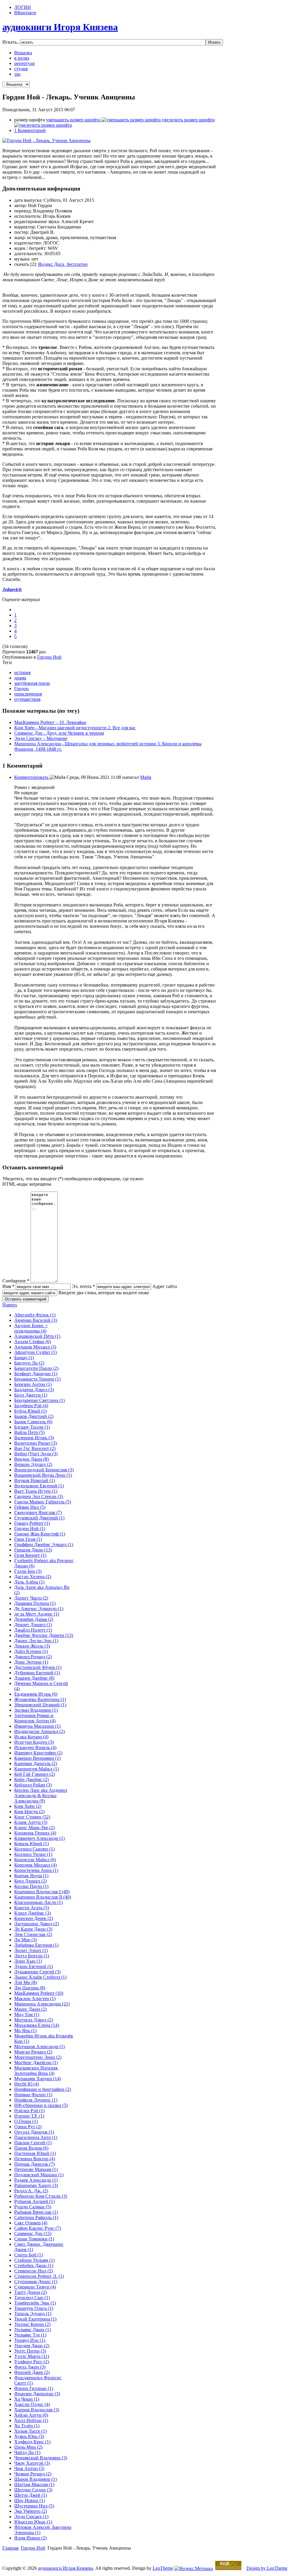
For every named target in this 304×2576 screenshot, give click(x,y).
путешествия (27, 699)
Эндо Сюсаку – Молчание (41, 738)
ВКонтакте (25, 13)
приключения (28, 694)
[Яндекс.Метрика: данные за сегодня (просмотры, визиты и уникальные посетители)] (194, 2569)
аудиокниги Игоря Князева (65, 2568)
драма (20, 678)
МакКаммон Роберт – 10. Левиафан (50, 722)
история (22, 672)
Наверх (10, 1305)
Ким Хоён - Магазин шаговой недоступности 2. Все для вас (75, 728)
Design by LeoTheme (267, 2568)
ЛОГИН (23, 7)
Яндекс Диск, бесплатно (63, 264)
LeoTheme (163, 2568)
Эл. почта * (83, 1286)
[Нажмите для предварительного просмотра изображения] (46, 140)
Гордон (22, 689)
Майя (146, 777)
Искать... (11, 42)
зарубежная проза (32, 683)
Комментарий (30, 130)
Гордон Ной (49, 657)
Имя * (8, 1286)
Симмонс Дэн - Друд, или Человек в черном (59, 733)
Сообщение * (16, 1281)
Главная (10, 2548)
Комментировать (32, 777)
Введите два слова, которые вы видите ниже (104, 1293)
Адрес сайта (165, 1286)
